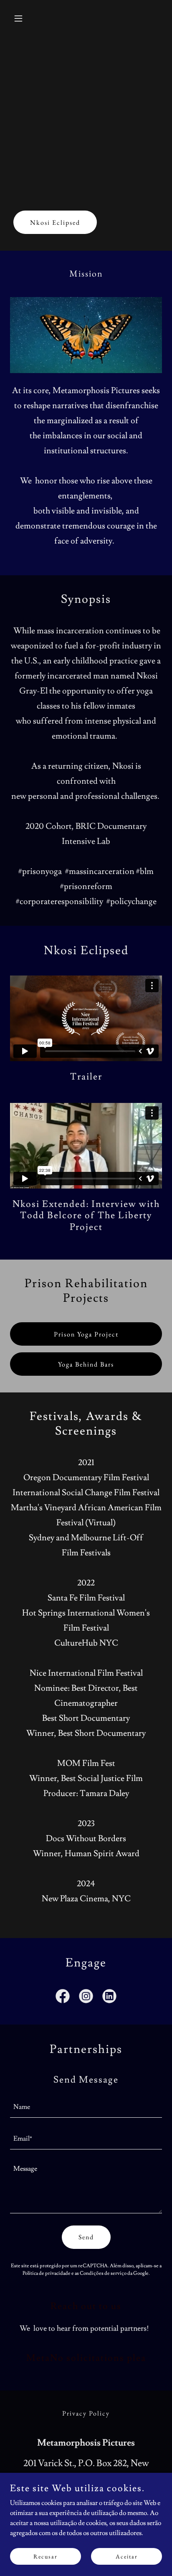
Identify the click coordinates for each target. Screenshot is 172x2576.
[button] (21, 18)
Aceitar (127, 2556)
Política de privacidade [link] (47, 2273)
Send (86, 2237)
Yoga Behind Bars (86, 1364)
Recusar (46, 2556)
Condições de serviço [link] (103, 2273)
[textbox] (86, 2107)
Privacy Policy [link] (86, 2413)
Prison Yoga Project (86, 1334)
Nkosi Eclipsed (55, 222)
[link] (63, 1998)
